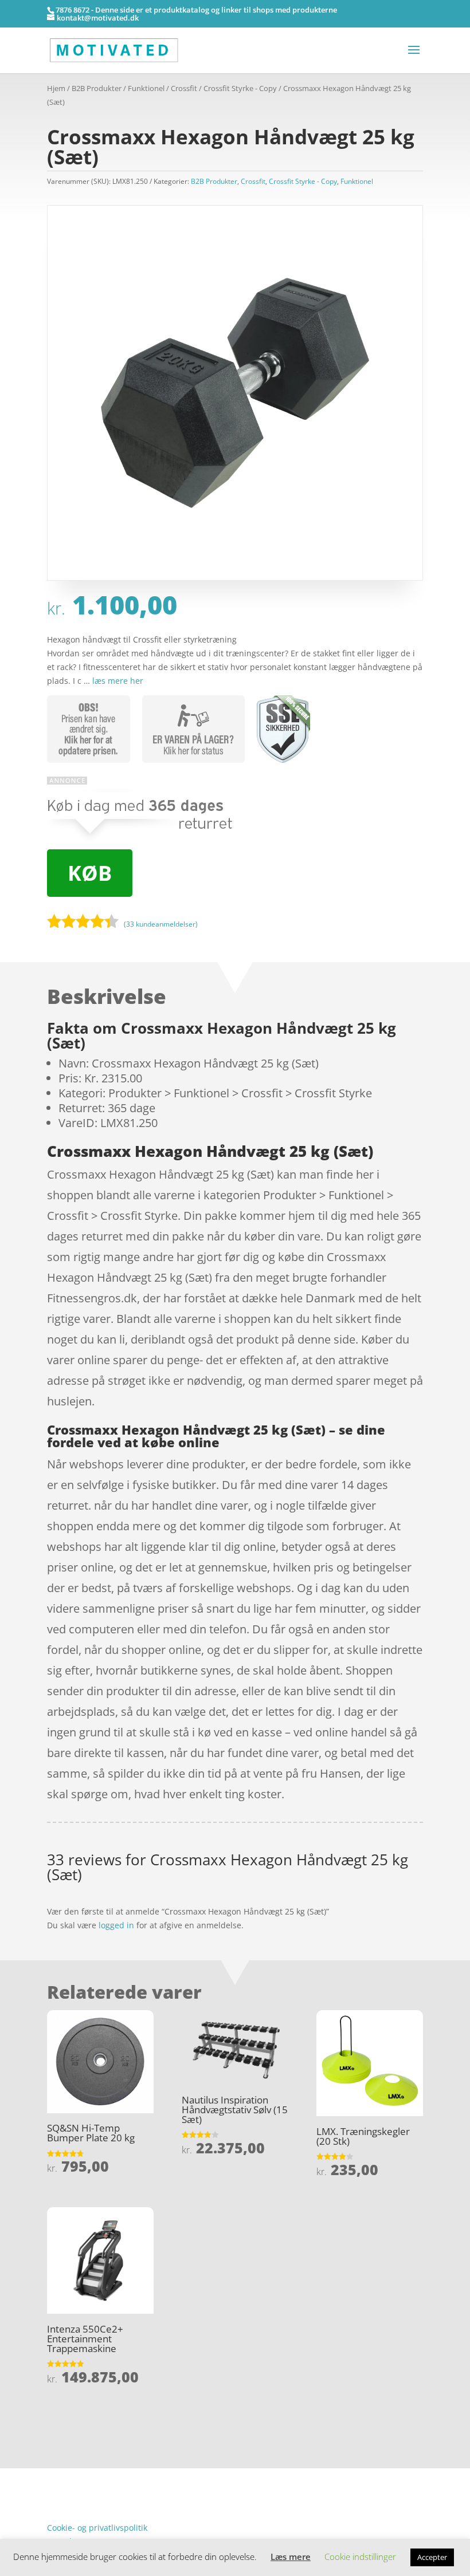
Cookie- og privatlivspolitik (97, 2528)
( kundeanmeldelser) (161, 923)
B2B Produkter (97, 88)
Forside (61, 2475)
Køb (90, 873)
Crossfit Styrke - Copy (240, 88)
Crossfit (184, 88)
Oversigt (92, 2475)
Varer (57, 2493)
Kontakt (62, 2510)
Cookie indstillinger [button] (360, 2557)
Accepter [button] (432, 2557)
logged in (116, 1925)
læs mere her (118, 681)
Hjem (56, 88)
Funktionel (146, 88)
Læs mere (291, 2557)
